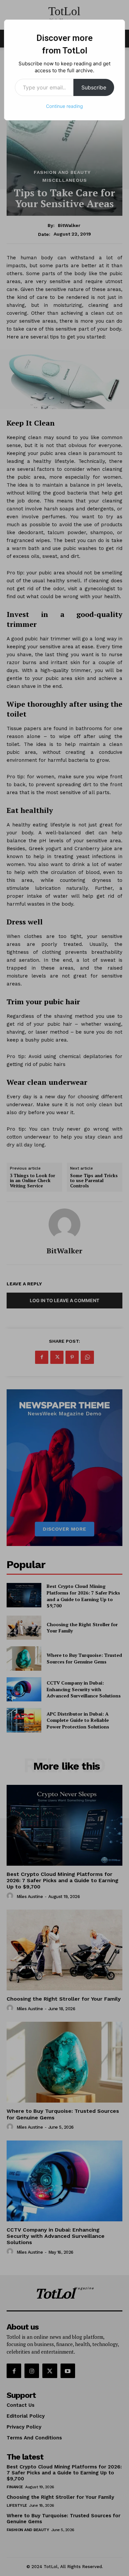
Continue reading (64, 106)
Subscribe (94, 87)
